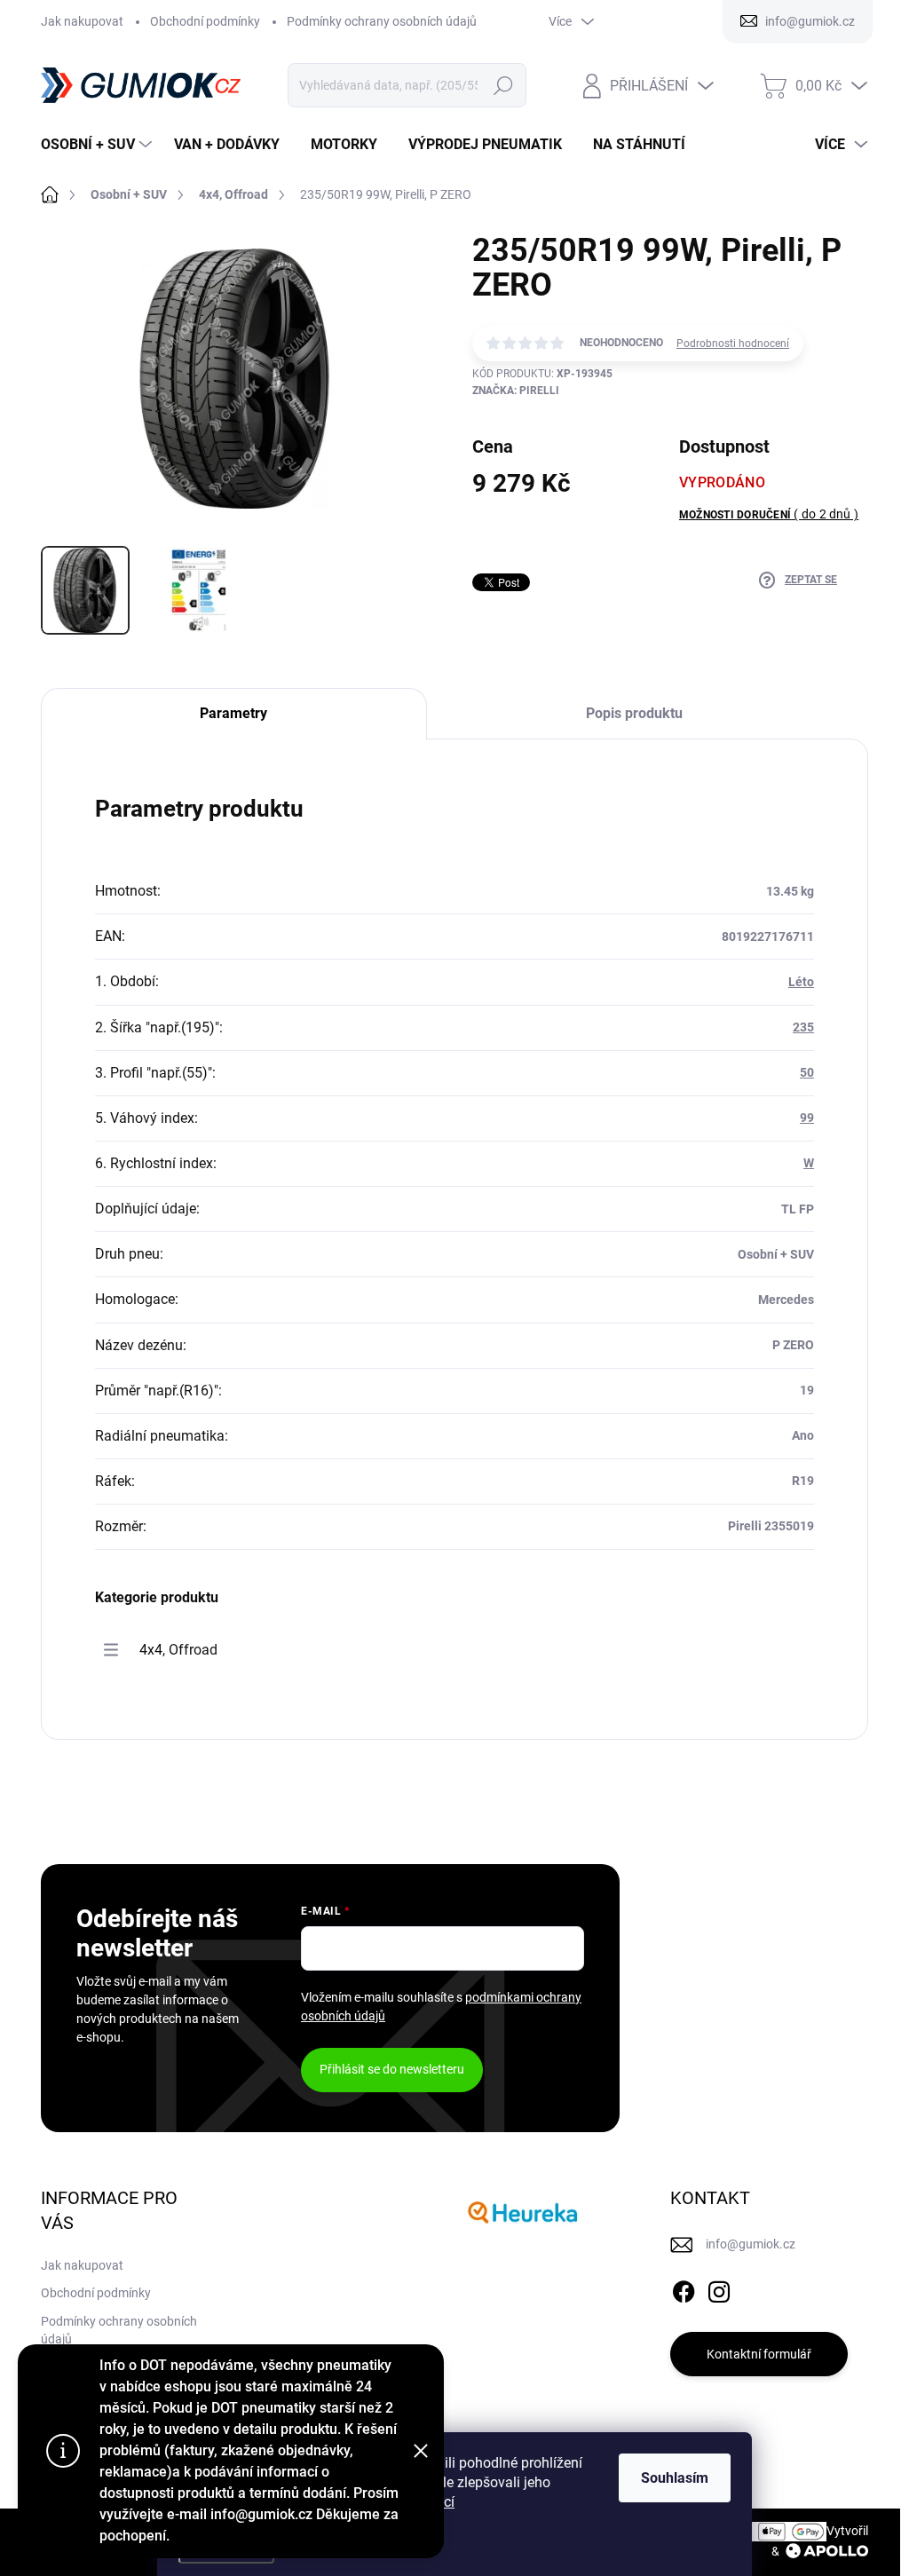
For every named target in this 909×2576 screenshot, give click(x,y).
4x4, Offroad (178, 1650)
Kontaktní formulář (759, 2354)
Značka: (516, 391)
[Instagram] (719, 2288)
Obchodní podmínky (205, 21)
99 (807, 1118)
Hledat (503, 85)
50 (807, 1072)
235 (803, 1027)
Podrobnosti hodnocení (733, 344)
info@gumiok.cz (751, 2244)
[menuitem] (99, 145)
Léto (801, 982)
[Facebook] (684, 2288)
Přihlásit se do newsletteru (392, 2069)
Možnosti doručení (769, 514)
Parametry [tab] (233, 713)
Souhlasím (675, 2478)
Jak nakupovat (82, 21)
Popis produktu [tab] (634, 713)
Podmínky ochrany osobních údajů (382, 21)
